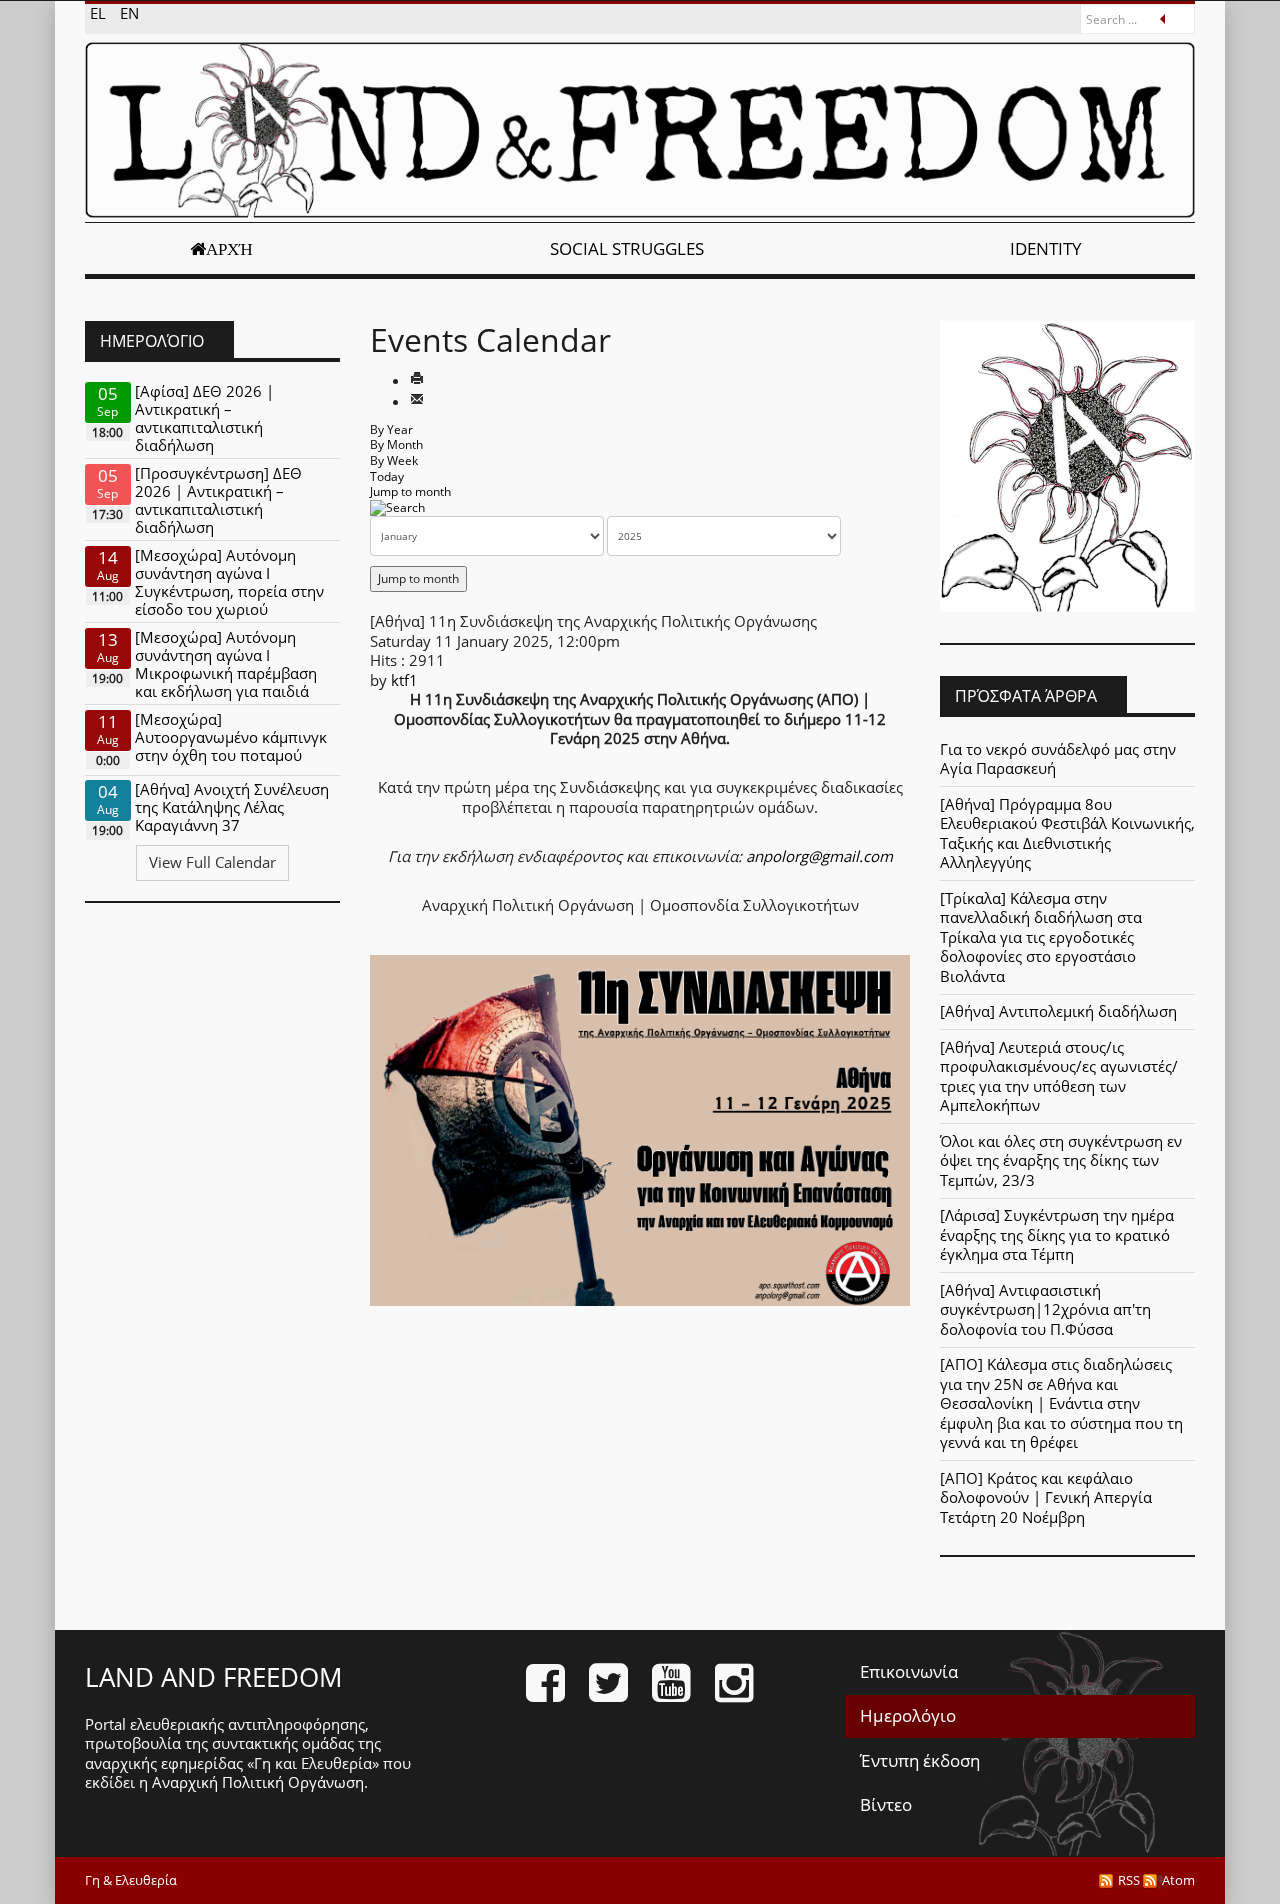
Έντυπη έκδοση (920, 1760)
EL (100, 13)
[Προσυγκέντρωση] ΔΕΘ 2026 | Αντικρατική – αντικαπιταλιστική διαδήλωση (218, 500)
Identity (1046, 248)
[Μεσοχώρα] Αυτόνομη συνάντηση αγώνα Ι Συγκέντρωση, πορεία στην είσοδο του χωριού (229, 582)
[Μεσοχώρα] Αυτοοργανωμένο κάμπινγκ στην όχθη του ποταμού (231, 737)
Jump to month (410, 491)
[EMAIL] (417, 401)
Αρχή (229, 249)
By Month (396, 444)
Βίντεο (886, 1804)
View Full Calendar (212, 862)
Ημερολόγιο (908, 1715)
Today (387, 476)
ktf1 (404, 680)
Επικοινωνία (909, 1671)
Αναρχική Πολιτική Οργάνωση (258, 1782)
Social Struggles (627, 248)
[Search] (397, 507)
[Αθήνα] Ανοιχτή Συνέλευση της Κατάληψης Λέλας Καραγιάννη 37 (232, 807)
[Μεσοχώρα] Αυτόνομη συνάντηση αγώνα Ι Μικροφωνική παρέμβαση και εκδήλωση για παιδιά (226, 664)
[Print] (417, 380)
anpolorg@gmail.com (819, 856)
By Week (394, 460)
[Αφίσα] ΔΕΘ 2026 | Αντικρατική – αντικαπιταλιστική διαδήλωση (204, 418)
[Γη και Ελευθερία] (640, 130)
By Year (391, 429)
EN (129, 13)
